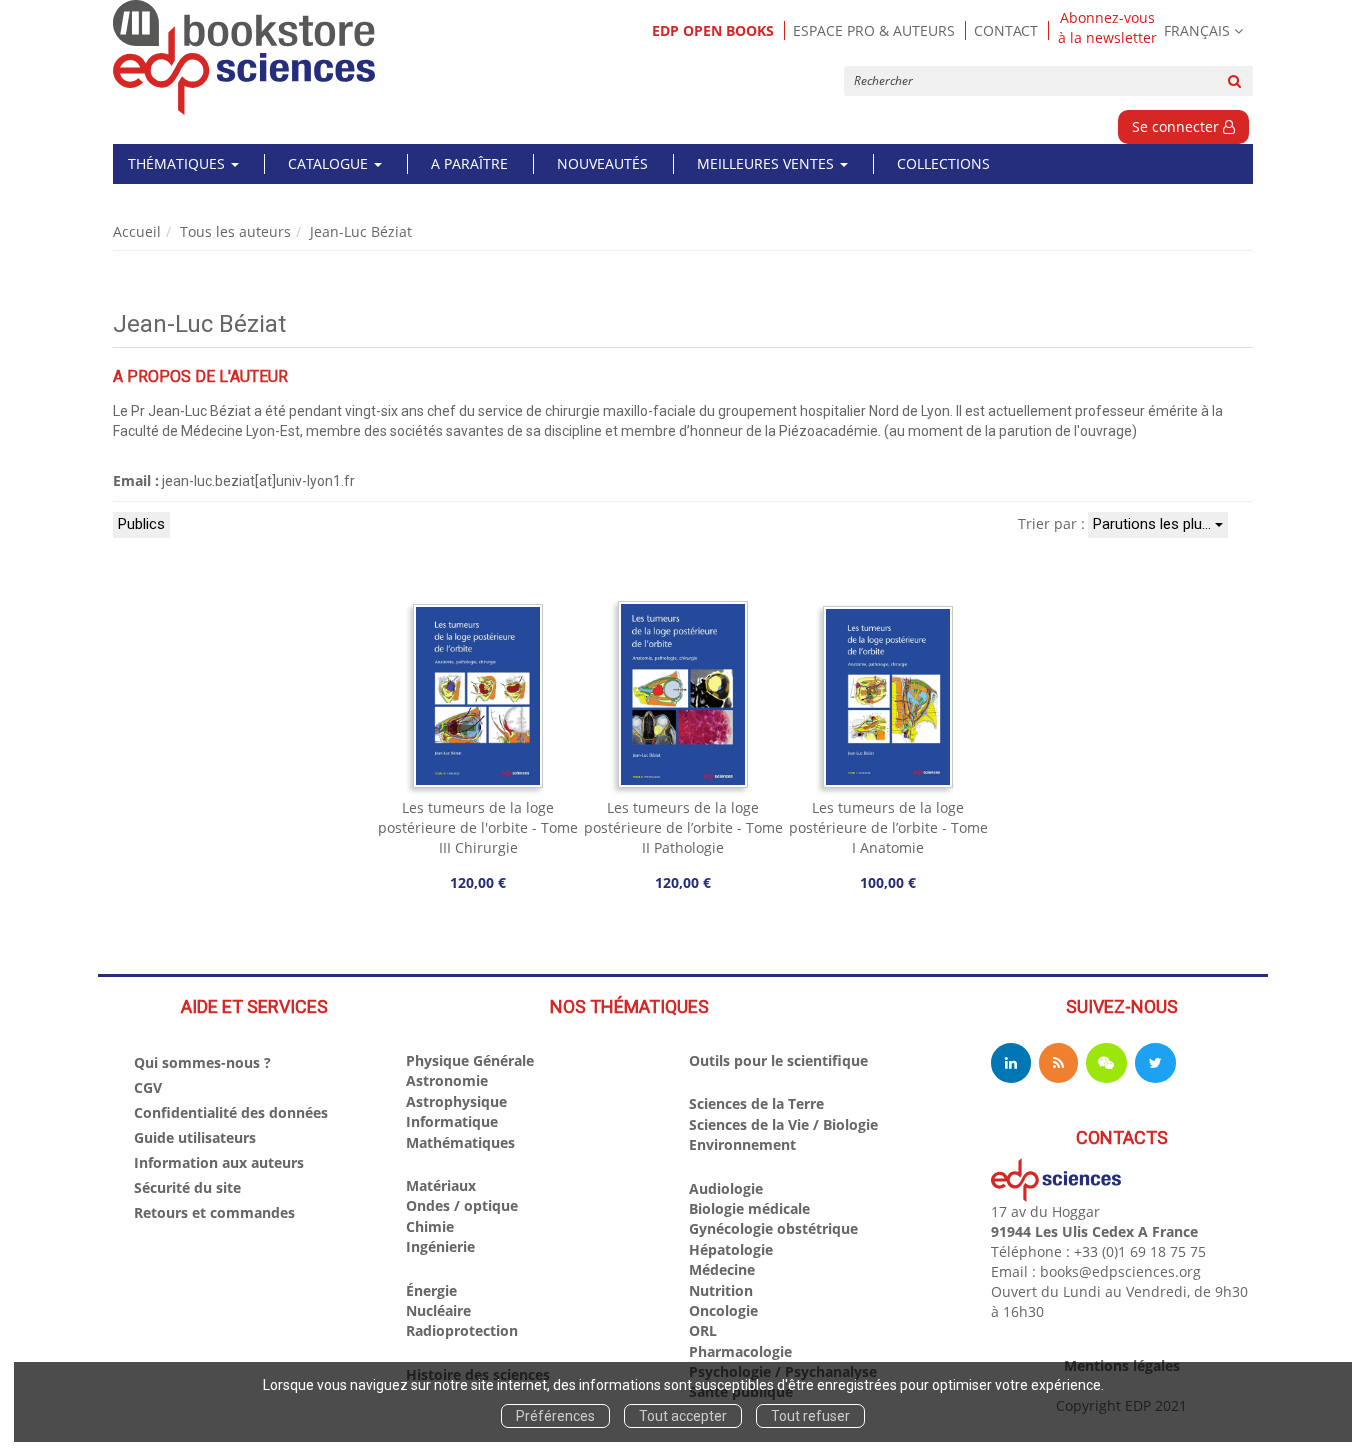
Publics (141, 524)
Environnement (742, 1144)
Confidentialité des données (231, 1112)
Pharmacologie (740, 1351)
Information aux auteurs (219, 1162)
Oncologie (723, 1310)
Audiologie (726, 1188)
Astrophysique (456, 1101)
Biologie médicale (749, 1208)
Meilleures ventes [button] (767, 163)
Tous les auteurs (235, 231)
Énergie (431, 1290)
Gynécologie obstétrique (773, 1228)
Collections (943, 163)
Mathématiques (460, 1142)
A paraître (469, 163)
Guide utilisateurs (195, 1137)
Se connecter (1177, 126)
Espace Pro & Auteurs (874, 30)
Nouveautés (602, 163)
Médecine (722, 1269)
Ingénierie (440, 1246)
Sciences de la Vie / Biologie (783, 1124)
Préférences (555, 1416)
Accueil (137, 231)
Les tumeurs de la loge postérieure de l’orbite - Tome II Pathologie (683, 827)
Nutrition (721, 1290)
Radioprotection (462, 1330)
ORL (703, 1330)
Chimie (430, 1226)
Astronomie (447, 1080)
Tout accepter (683, 1416)
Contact (1006, 30)
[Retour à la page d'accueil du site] (244, 57)
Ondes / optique (462, 1205)
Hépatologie (731, 1249)
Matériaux (441, 1185)
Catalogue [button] (330, 163)
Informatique (452, 1121)
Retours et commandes (214, 1212)
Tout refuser (810, 1416)
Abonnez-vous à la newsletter (1107, 28)
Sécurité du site (187, 1187)
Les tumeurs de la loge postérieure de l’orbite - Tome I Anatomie (888, 827)
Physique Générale (470, 1060)
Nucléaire (438, 1310)
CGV (148, 1087)
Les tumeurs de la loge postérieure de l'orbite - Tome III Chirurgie (478, 827)
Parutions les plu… (1154, 524)
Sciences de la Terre (756, 1103)
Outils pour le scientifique (778, 1060)
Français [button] (1197, 30)
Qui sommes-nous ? (202, 1062)
